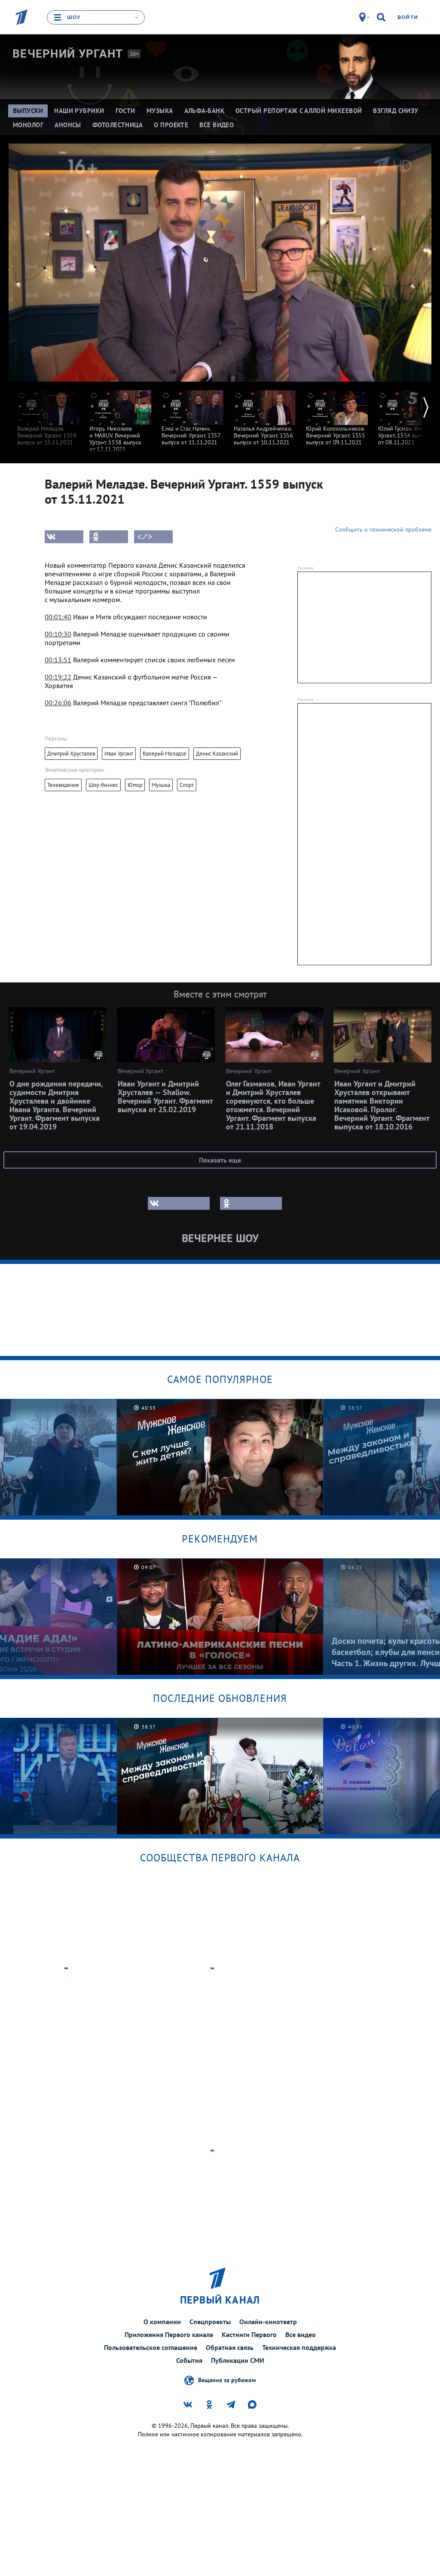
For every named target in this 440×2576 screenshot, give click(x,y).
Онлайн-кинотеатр (268, 2322)
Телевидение (63, 785)
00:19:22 (58, 677)
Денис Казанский (217, 754)
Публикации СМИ (238, 2360)
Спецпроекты (210, 2322)
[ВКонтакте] (64, 537)
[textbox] (145, 582)
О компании (162, 2322)
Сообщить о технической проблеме (383, 529)
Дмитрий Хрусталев (71, 754)
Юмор (135, 785)
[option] (48, 414)
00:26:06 (58, 703)
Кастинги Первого (249, 2334)
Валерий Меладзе (165, 754)
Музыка (161, 785)
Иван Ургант (119, 754)
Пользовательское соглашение (151, 2347)
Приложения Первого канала (169, 2334)
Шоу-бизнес (103, 785)
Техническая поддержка (299, 2347)
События (189, 2360)
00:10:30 (58, 634)
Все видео (301, 2334)
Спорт (187, 785)
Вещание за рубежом (227, 2380)
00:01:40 (58, 617)
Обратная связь (230, 2347)
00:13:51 (58, 660)
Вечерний (68, 54)
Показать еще (220, 1160)
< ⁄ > (145, 537)
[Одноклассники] (109, 537)
